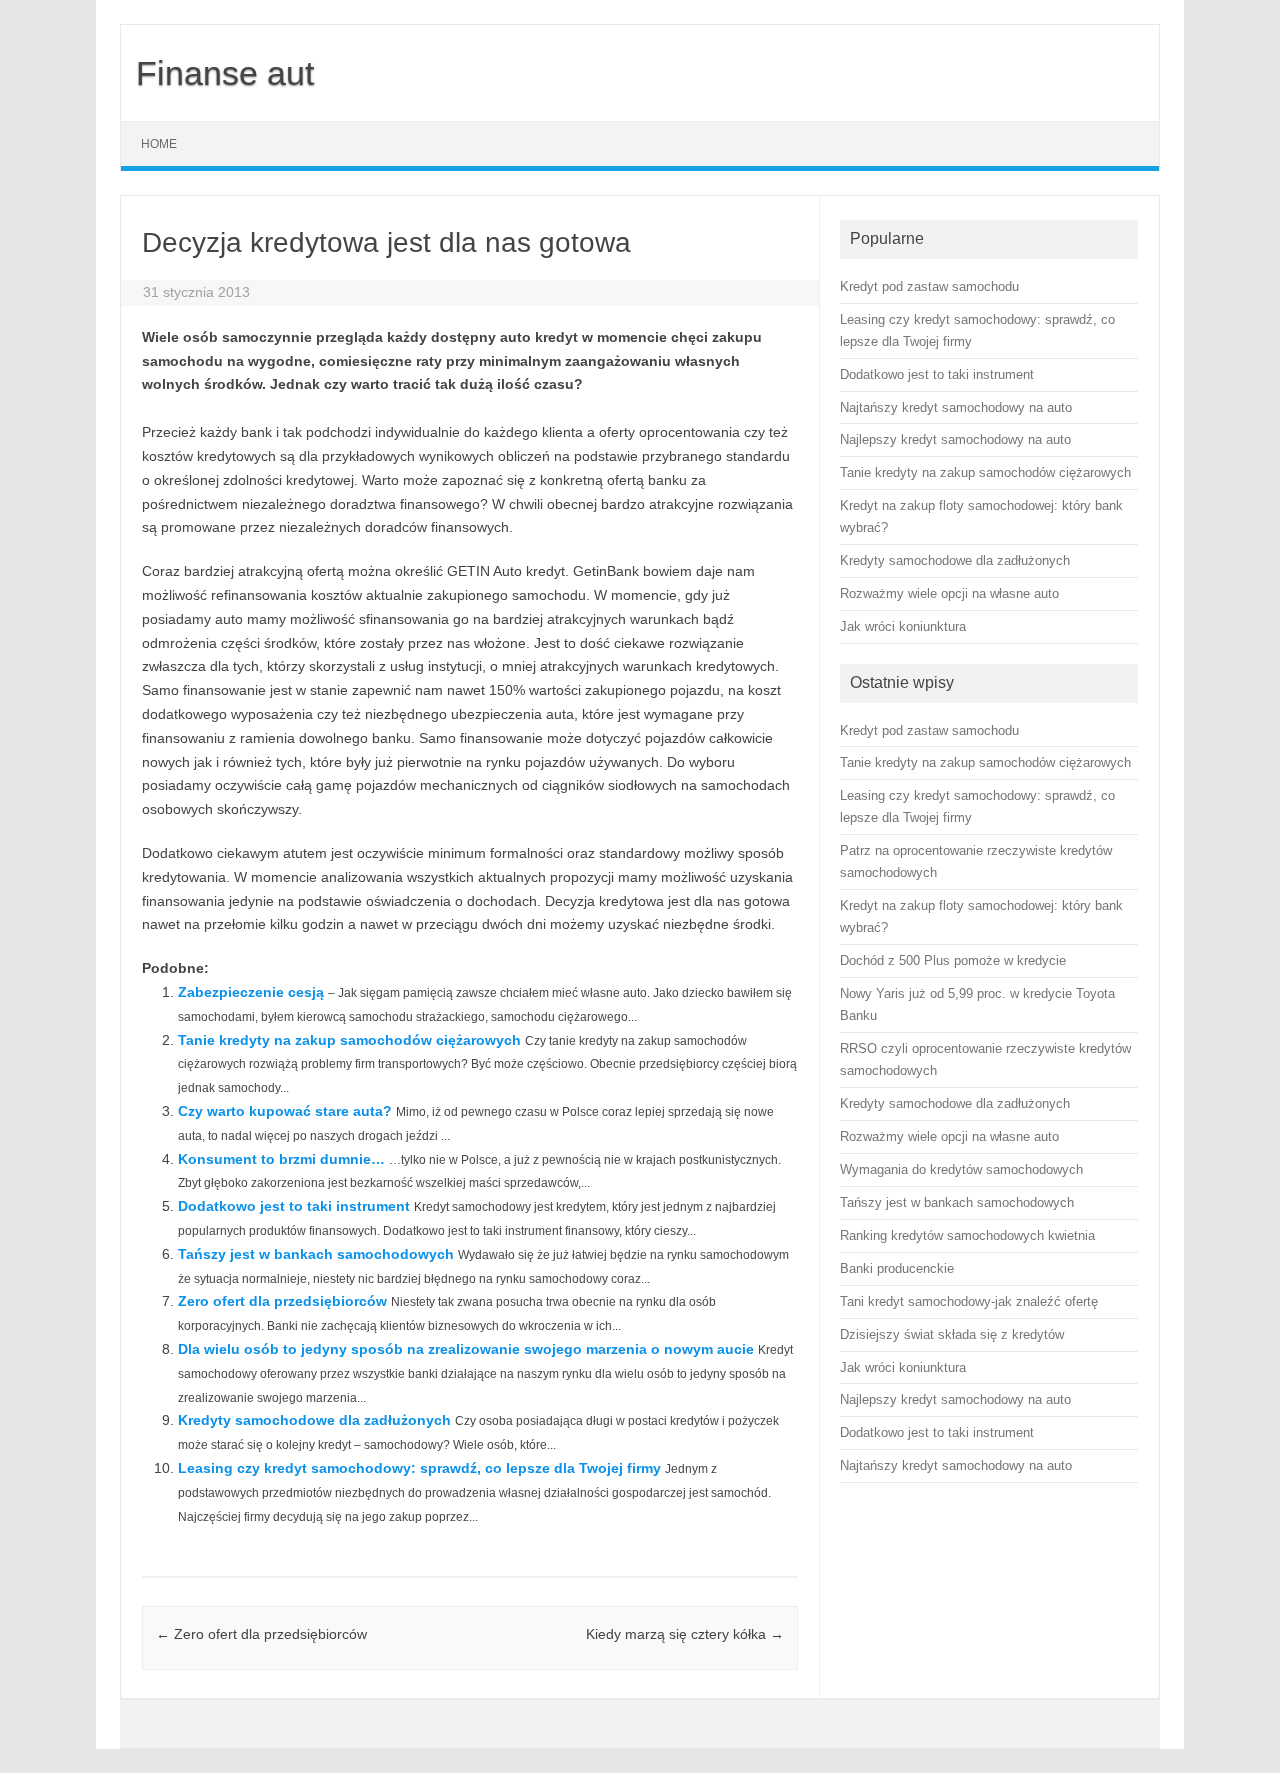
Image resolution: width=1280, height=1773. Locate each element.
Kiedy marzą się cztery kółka (685, 1634)
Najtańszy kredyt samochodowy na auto (956, 1465)
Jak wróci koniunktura (903, 1367)
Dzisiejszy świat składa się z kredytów (952, 1334)
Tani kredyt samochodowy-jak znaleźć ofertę (969, 1301)
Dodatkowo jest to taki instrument (294, 1206)
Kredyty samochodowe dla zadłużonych (314, 1420)
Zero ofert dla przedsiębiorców (282, 1301)
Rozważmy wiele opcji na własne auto (949, 1136)
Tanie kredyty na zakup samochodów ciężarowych (349, 1040)
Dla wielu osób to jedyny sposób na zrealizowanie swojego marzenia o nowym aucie (466, 1349)
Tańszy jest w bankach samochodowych (316, 1254)
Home (159, 144)
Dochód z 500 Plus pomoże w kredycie (953, 960)
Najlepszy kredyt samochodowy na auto (955, 1399)
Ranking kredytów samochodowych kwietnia (967, 1235)
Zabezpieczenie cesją (251, 992)
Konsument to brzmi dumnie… (281, 1159)
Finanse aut (225, 73)
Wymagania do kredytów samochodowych (961, 1169)
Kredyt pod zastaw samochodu (929, 730)
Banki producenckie (897, 1268)
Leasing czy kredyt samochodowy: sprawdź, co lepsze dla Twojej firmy (419, 1468)
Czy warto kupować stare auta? (285, 1111)
